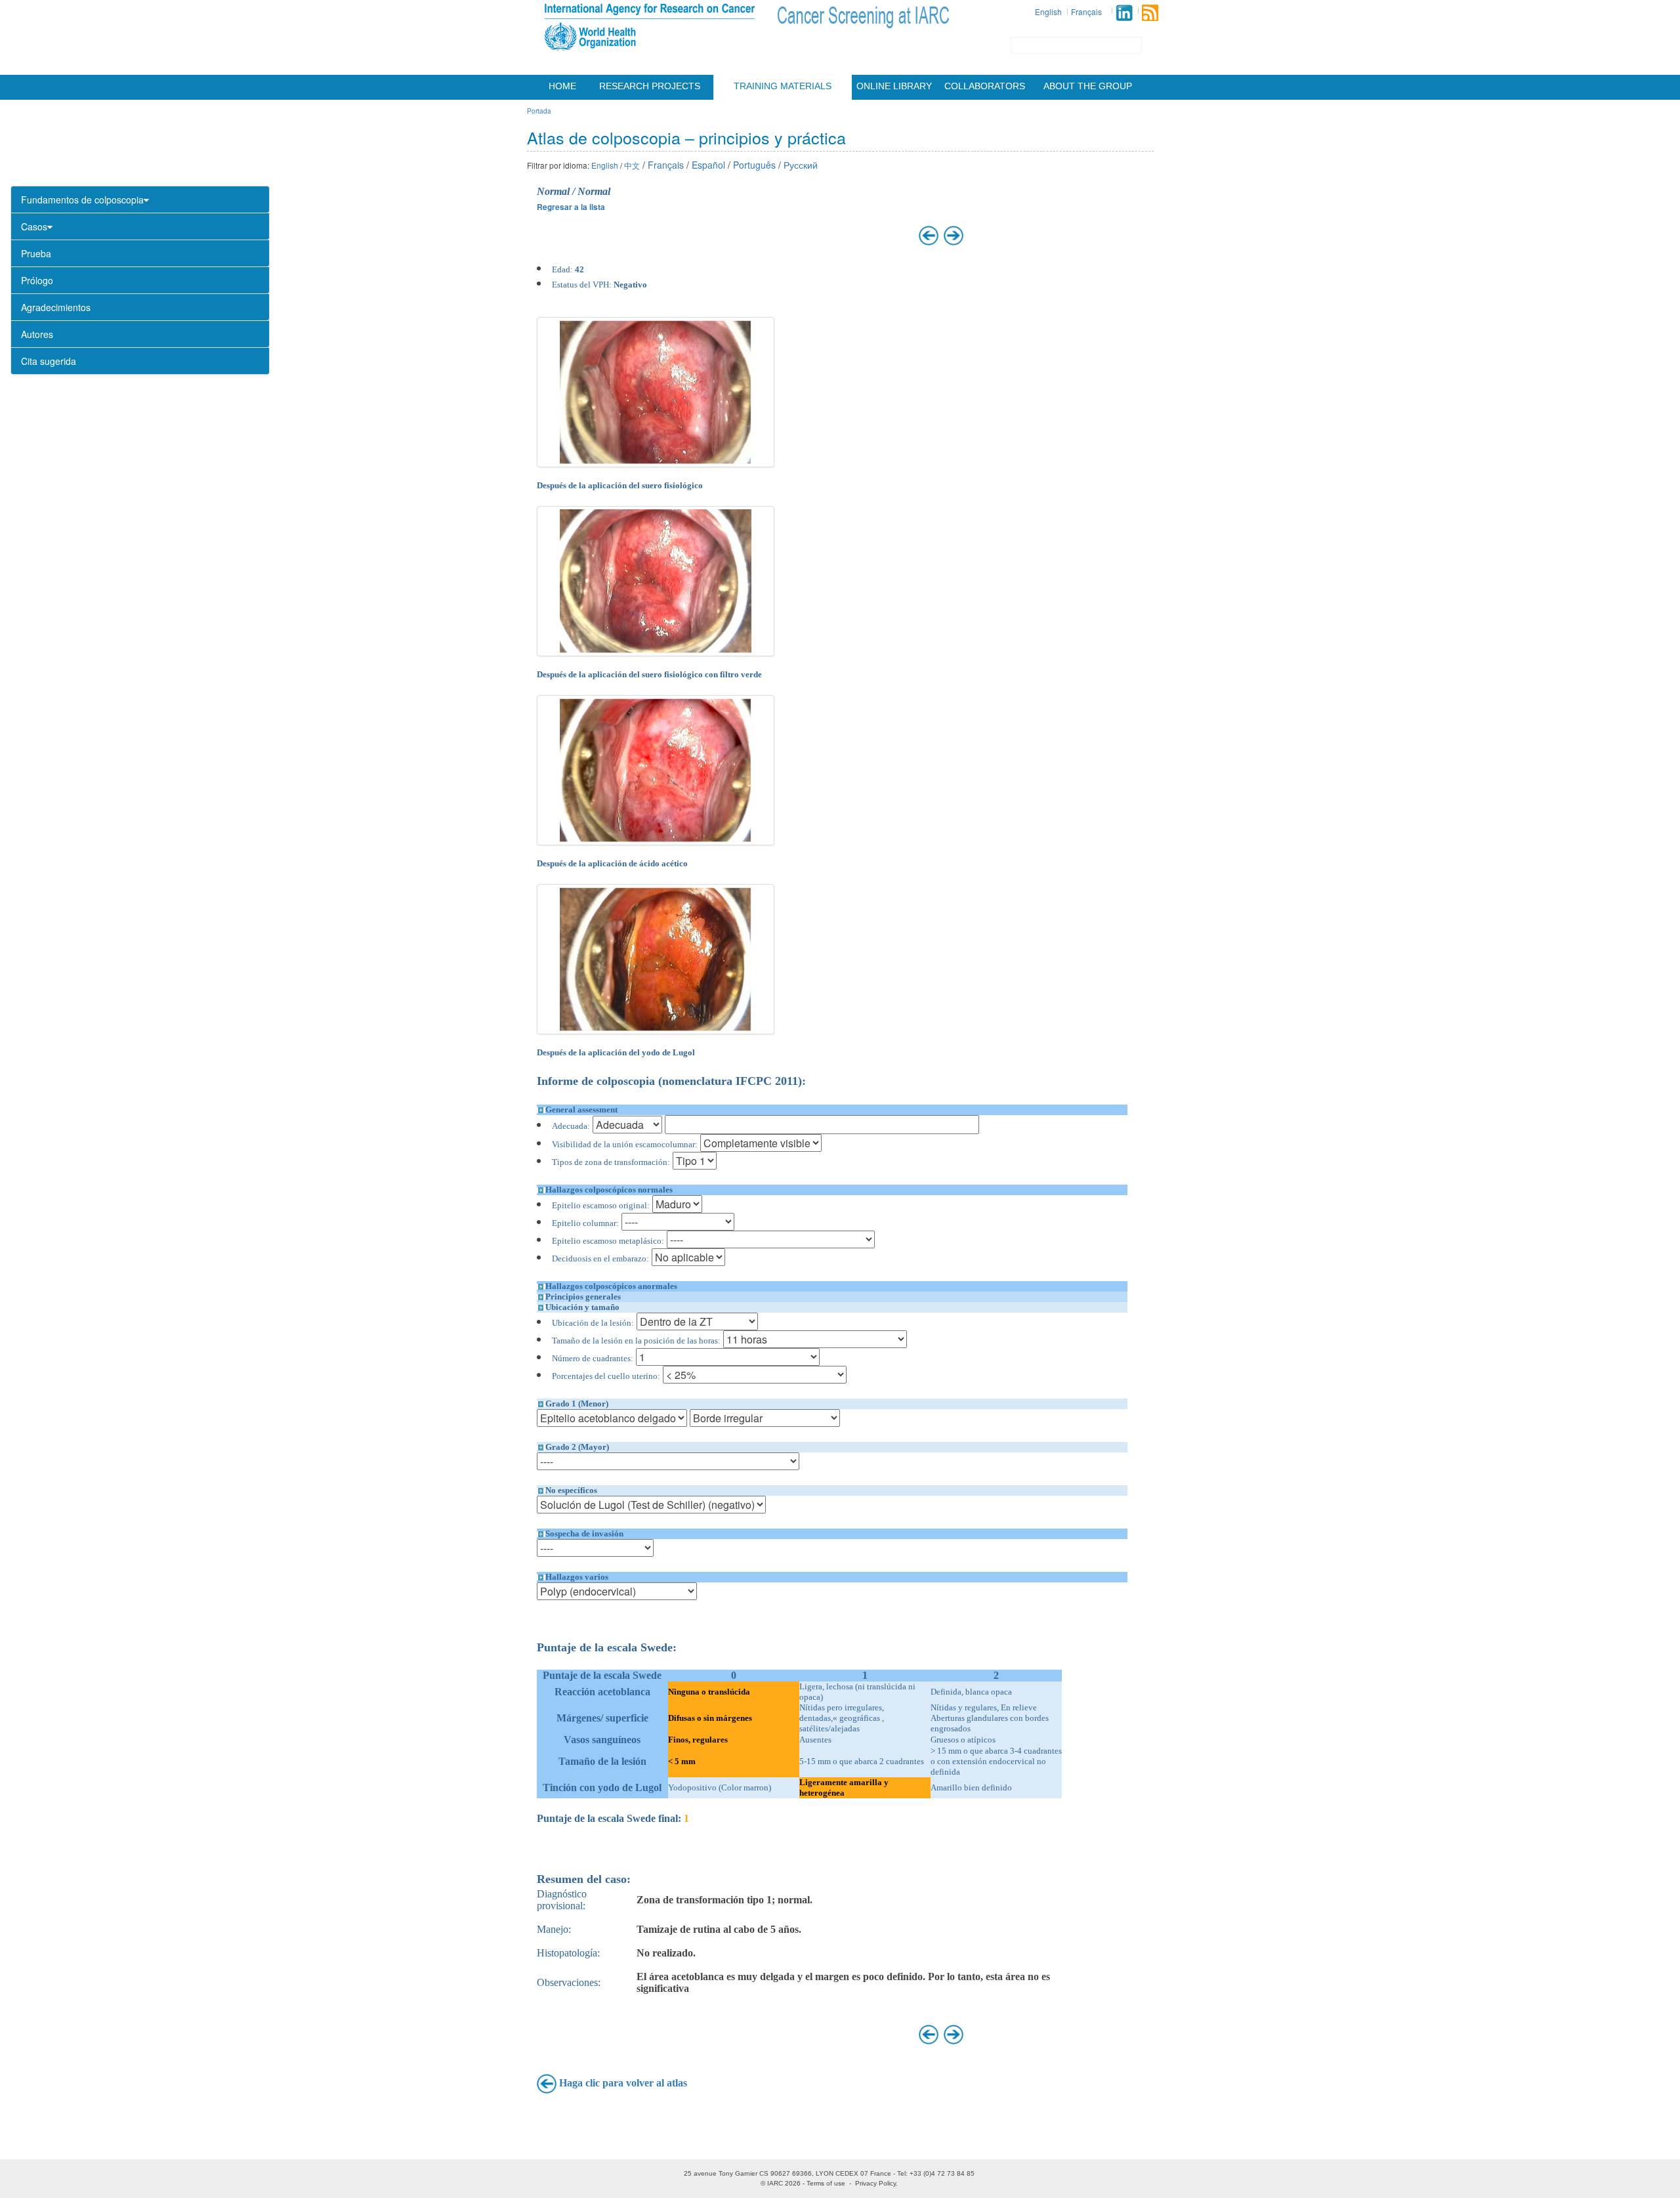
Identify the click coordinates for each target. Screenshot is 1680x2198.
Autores (37, 334)
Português (754, 165)
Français (1086, 11)
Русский (801, 165)
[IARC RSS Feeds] (1150, 13)
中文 (632, 165)
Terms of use (826, 2183)
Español (708, 165)
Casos (34, 226)
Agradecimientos (56, 307)
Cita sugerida (49, 361)
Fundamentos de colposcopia (82, 200)
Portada (539, 111)
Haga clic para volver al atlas (623, 2083)
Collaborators (985, 86)
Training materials (783, 86)
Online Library (894, 86)
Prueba (36, 253)
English (1048, 11)
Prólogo (37, 280)
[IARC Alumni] (1124, 13)
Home (562, 86)
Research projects (650, 86)
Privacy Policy (875, 2183)
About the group (1088, 86)
